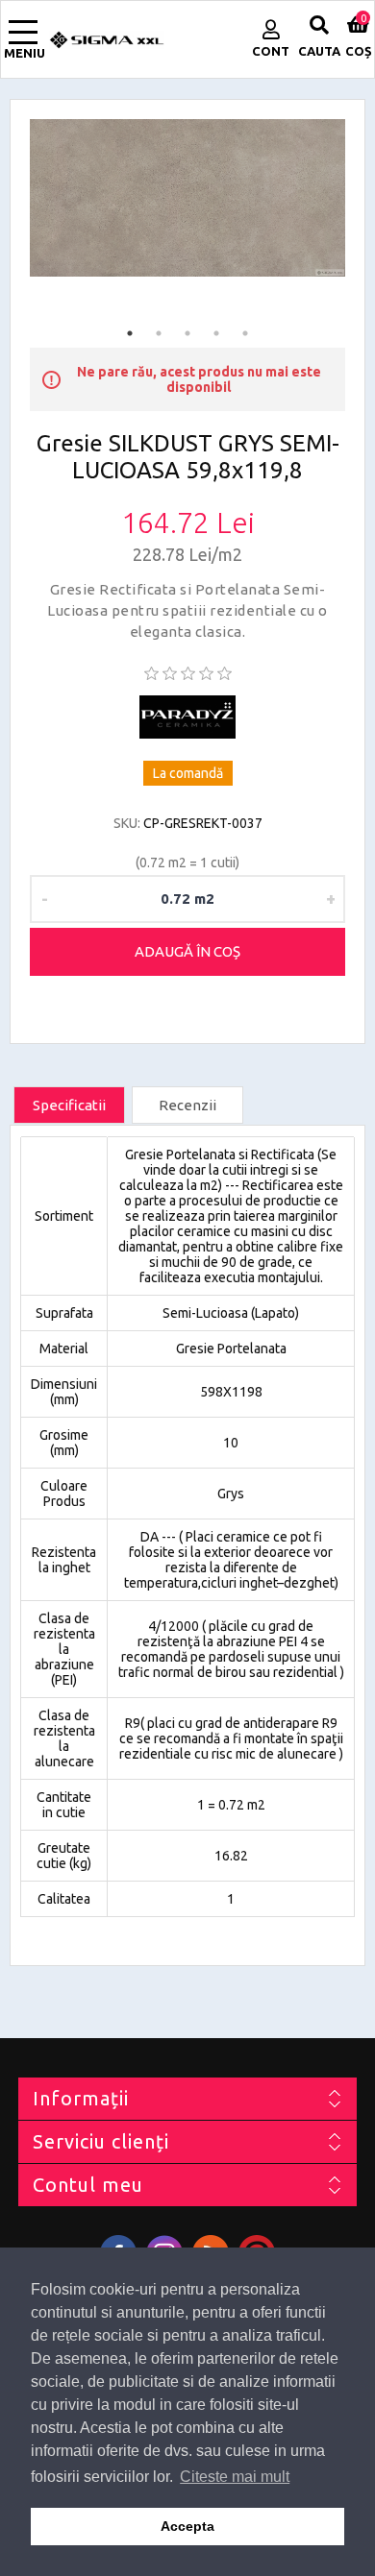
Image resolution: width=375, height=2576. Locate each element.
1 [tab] (130, 333)
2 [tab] (159, 333)
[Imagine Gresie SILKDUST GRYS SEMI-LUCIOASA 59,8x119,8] (187, 198)
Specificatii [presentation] (69, 1105)
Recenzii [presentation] (187, 1105)
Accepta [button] (187, 2526)
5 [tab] (245, 333)
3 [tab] (187, 333)
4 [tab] (216, 333)
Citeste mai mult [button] (235, 2477)
